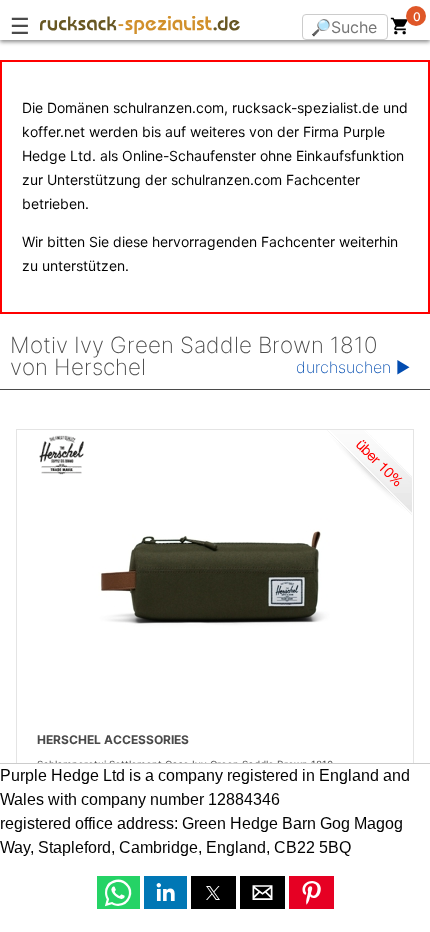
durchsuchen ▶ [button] (353, 367)
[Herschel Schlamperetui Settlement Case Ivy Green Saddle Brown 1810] (215, 579)
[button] (118, 892)
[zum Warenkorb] (400, 30)
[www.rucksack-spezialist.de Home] (140, 28)
